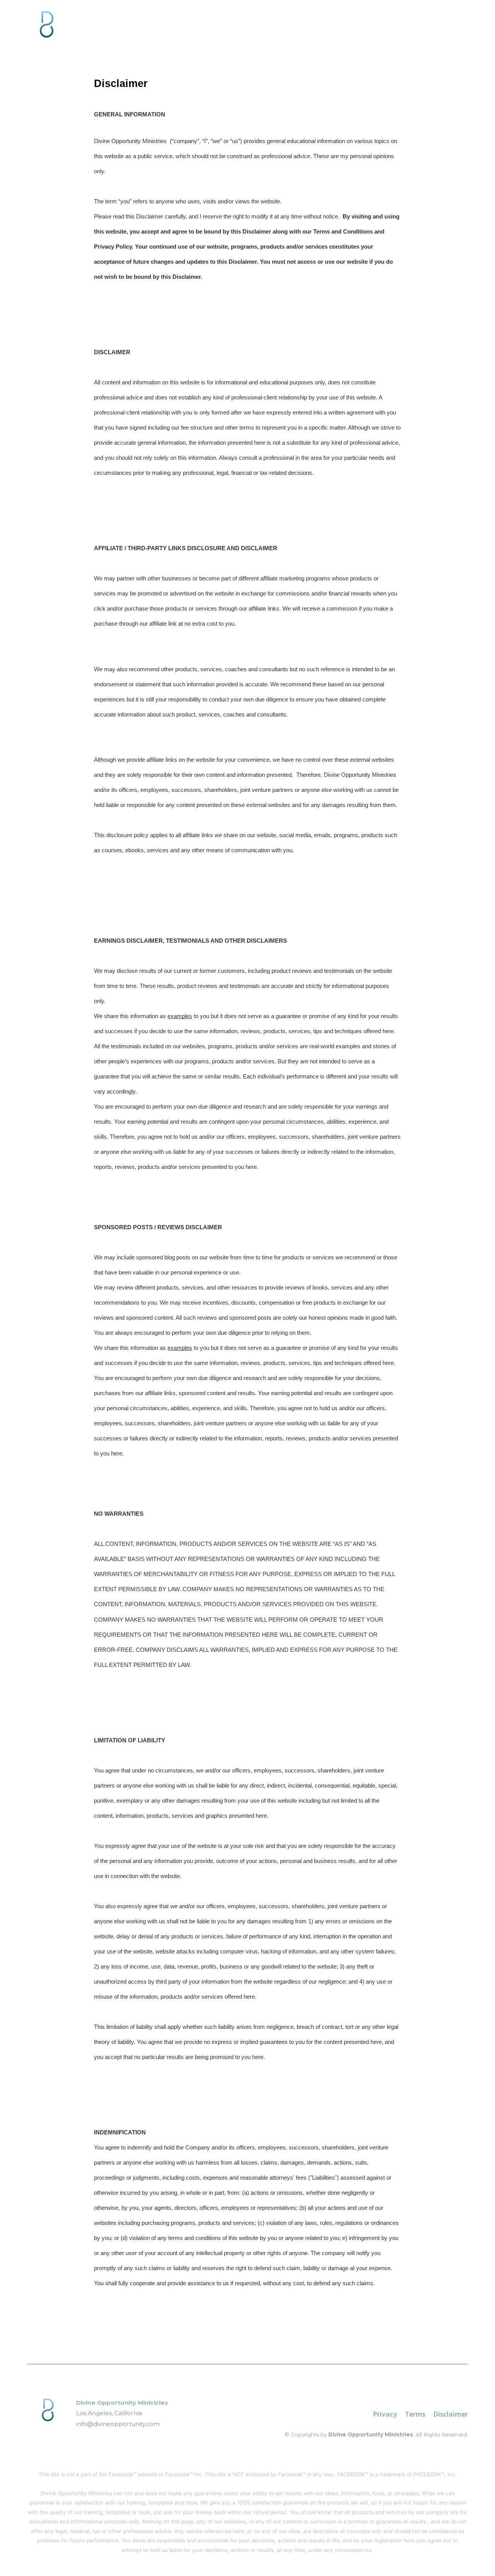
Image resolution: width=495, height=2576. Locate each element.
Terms (415, 2414)
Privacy (385, 2414)
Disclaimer (451, 2414)
